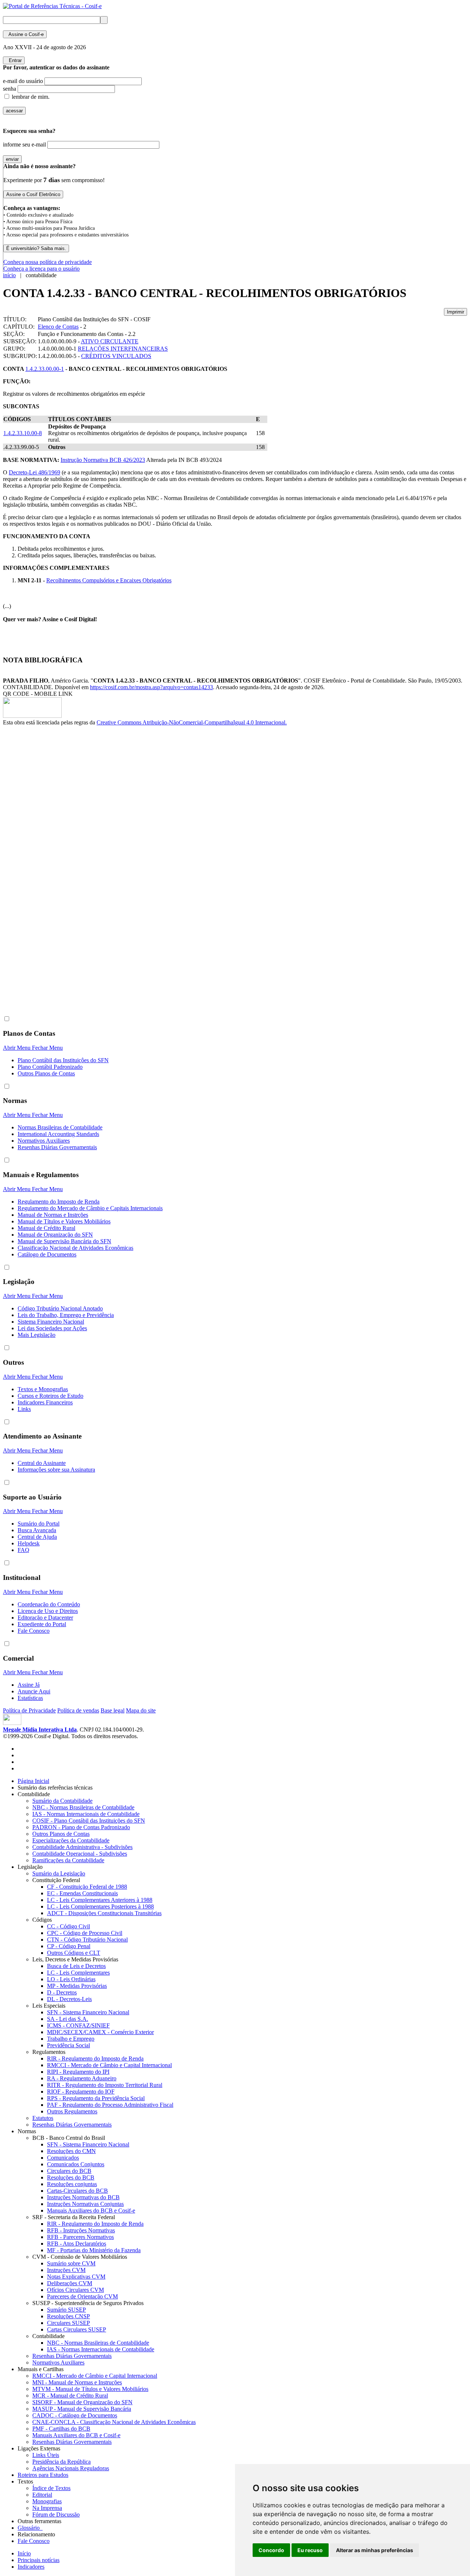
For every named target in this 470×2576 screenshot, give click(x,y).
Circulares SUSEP (68, 2323)
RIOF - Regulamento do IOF (81, 2092)
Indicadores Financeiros (45, 1402)
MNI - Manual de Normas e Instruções (77, 2382)
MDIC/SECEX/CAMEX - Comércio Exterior (100, 2032)
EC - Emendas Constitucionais (82, 1893)
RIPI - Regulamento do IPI (78, 2072)
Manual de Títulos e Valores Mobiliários (64, 1221)
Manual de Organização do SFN (55, 1235)
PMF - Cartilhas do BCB (61, 2429)
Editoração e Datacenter (45, 1618)
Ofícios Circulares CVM (75, 2290)
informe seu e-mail (24, 144)
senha (10, 89)
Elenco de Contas (58, 327)
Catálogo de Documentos (47, 1254)
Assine (25, 34)
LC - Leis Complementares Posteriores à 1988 (100, 1906)
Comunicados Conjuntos (76, 2164)
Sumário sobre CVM (71, 2263)
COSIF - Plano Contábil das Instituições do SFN (89, 1821)
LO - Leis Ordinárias (71, 1979)
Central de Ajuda (37, 1537)
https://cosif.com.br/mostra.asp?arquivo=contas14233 (151, 687)
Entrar (14, 60)
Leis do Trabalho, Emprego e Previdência (66, 1315)
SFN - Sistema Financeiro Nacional (88, 2012)
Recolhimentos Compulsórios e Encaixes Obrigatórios (109, 580)
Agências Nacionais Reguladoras (71, 2468)
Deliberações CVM (70, 2283)
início (9, 275)
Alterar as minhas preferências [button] (375, 2550)
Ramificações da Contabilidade (68, 1860)
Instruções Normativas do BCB (83, 2197)
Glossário (30, 2528)
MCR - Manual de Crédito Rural (70, 2396)
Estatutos (43, 2118)
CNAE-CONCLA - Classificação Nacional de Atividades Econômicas (114, 2422)
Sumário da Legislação (59, 1873)
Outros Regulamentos (72, 2111)
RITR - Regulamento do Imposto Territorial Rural (105, 2085)
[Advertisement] (32, 849)
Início (24, 2553)
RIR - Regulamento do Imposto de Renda (95, 2058)
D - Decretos (62, 1992)
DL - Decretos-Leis (69, 1999)
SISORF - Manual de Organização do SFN (82, 2402)
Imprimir (455, 312)
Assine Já (29, 1685)
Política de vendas (78, 1710)
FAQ (23, 1550)
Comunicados (63, 2158)
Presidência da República (62, 2462)
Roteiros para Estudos (43, 2475)
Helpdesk (29, 1543)
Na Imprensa (47, 2508)
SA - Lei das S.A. (68, 2019)
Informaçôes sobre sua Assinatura (56, 1470)
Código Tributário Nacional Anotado (60, 1308)
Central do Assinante (42, 1463)
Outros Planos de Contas (46, 1073)
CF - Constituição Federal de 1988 (87, 1887)
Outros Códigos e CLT (74, 1953)
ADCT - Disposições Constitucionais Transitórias (104, 1913)
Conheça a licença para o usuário (41, 269)
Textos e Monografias (43, 1389)
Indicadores (31, 2567)
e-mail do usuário (23, 81)
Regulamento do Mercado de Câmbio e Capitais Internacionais (90, 1208)
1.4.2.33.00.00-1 (45, 369)
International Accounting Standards (58, 1134)
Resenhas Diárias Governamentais (57, 1147)
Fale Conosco (34, 1631)
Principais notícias (39, 2560)
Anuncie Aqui (34, 1691)
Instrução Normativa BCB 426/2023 (103, 460)
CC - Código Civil (68, 1926)
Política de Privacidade (29, 1710)
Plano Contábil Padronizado (50, 1067)
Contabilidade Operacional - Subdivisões (80, 1854)
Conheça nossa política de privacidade (48, 262)
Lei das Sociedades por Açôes (52, 1328)
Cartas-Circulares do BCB (77, 2191)
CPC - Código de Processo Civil (85, 1933)
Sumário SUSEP (66, 2310)
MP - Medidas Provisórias (77, 1986)
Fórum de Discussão (56, 2515)
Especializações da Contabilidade (71, 1840)
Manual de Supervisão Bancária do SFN (64, 1241)
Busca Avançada (37, 1530)
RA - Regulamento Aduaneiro (82, 2078)
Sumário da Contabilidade (62, 1801)
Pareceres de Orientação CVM (82, 2296)
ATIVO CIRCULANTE (110, 341)
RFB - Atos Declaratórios (77, 2244)
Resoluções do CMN (71, 2151)
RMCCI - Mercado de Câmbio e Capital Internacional (109, 2065)
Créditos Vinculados (116, 356)
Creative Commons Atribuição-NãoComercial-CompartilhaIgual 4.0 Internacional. (192, 722)
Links (24, 1409)
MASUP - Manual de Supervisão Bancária (82, 2409)
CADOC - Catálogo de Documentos (75, 2415)
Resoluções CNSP (68, 2316)
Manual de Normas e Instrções (53, 1215)
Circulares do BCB (69, 2171)
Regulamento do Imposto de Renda (59, 1202)
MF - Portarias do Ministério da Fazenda (94, 2250)
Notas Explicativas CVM (76, 2277)
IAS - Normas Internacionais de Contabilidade (86, 1814)
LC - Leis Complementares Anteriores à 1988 (100, 1900)
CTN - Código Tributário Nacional (87, 1940)
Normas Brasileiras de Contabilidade (60, 1127)
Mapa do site (141, 1710)
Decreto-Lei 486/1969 (35, 472)
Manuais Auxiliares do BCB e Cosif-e (91, 2210)
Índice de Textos (51, 2488)
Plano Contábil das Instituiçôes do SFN (63, 1060)
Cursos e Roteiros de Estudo (50, 1396)
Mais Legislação (37, 1335)
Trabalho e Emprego (71, 2039)
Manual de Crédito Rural (46, 1228)
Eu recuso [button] (310, 2550)
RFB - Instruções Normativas (81, 2230)
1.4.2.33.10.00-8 (23, 433)
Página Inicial (33, 1781)
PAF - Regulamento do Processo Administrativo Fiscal (110, 2105)
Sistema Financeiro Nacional (51, 1322)
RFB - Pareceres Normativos (80, 2237)
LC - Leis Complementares (78, 1973)
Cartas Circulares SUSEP (77, 2329)
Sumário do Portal (39, 1524)
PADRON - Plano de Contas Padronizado (81, 1827)
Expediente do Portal (42, 1624)
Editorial (42, 2495)
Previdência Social (68, 2045)
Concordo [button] (271, 2550)
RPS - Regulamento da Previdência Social (96, 2098)
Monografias (47, 2501)
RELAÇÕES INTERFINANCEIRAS (123, 349)
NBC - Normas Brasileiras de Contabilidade (83, 1807)
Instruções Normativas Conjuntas (85, 2204)
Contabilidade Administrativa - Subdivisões (82, 1847)
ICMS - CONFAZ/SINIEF (78, 2025)
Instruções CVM (66, 2270)
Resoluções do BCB (71, 2177)
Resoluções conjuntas (72, 2184)
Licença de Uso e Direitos (48, 1611)
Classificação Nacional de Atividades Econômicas (75, 1248)
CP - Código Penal (69, 1946)
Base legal (113, 1710)
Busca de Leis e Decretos (76, 1966)
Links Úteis (46, 2455)
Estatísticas (30, 1698)
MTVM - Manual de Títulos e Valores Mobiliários (90, 2389)
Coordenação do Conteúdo (49, 1604)
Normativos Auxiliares (44, 1141)
